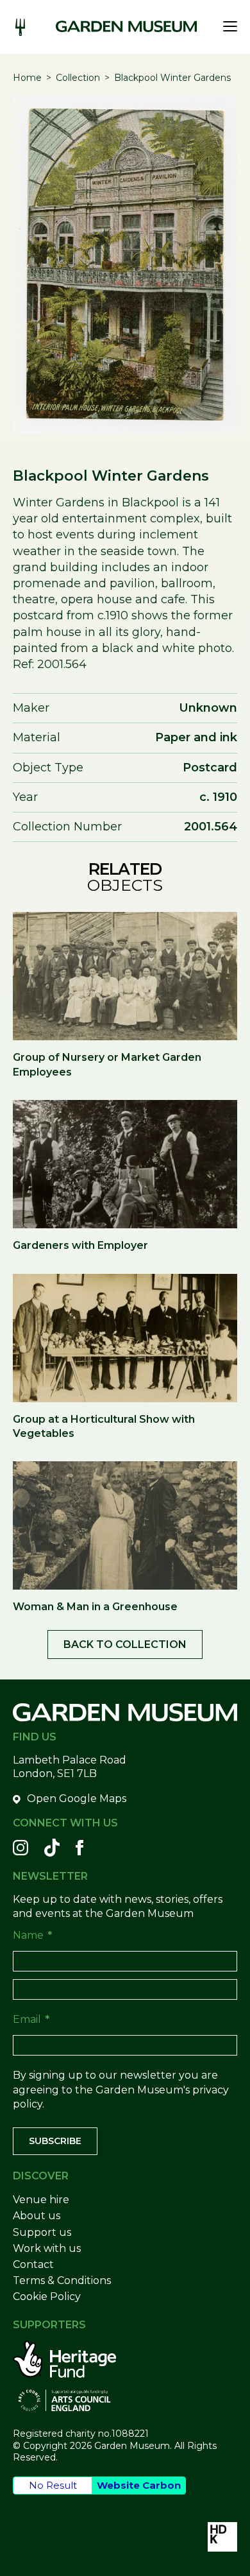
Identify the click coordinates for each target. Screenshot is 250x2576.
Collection (78, 78)
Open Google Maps (77, 1799)
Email (31, 2019)
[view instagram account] (21, 1848)
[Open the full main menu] (227, 26)
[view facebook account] (79, 1848)
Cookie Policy (47, 2297)
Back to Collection (125, 1644)
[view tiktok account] (52, 1848)
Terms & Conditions (62, 2280)
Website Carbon (139, 2485)
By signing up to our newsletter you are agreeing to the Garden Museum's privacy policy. (121, 2090)
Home (27, 78)
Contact (33, 2264)
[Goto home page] (126, 26)
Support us (42, 2232)
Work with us (47, 2248)
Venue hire (41, 2200)
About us (37, 2216)
